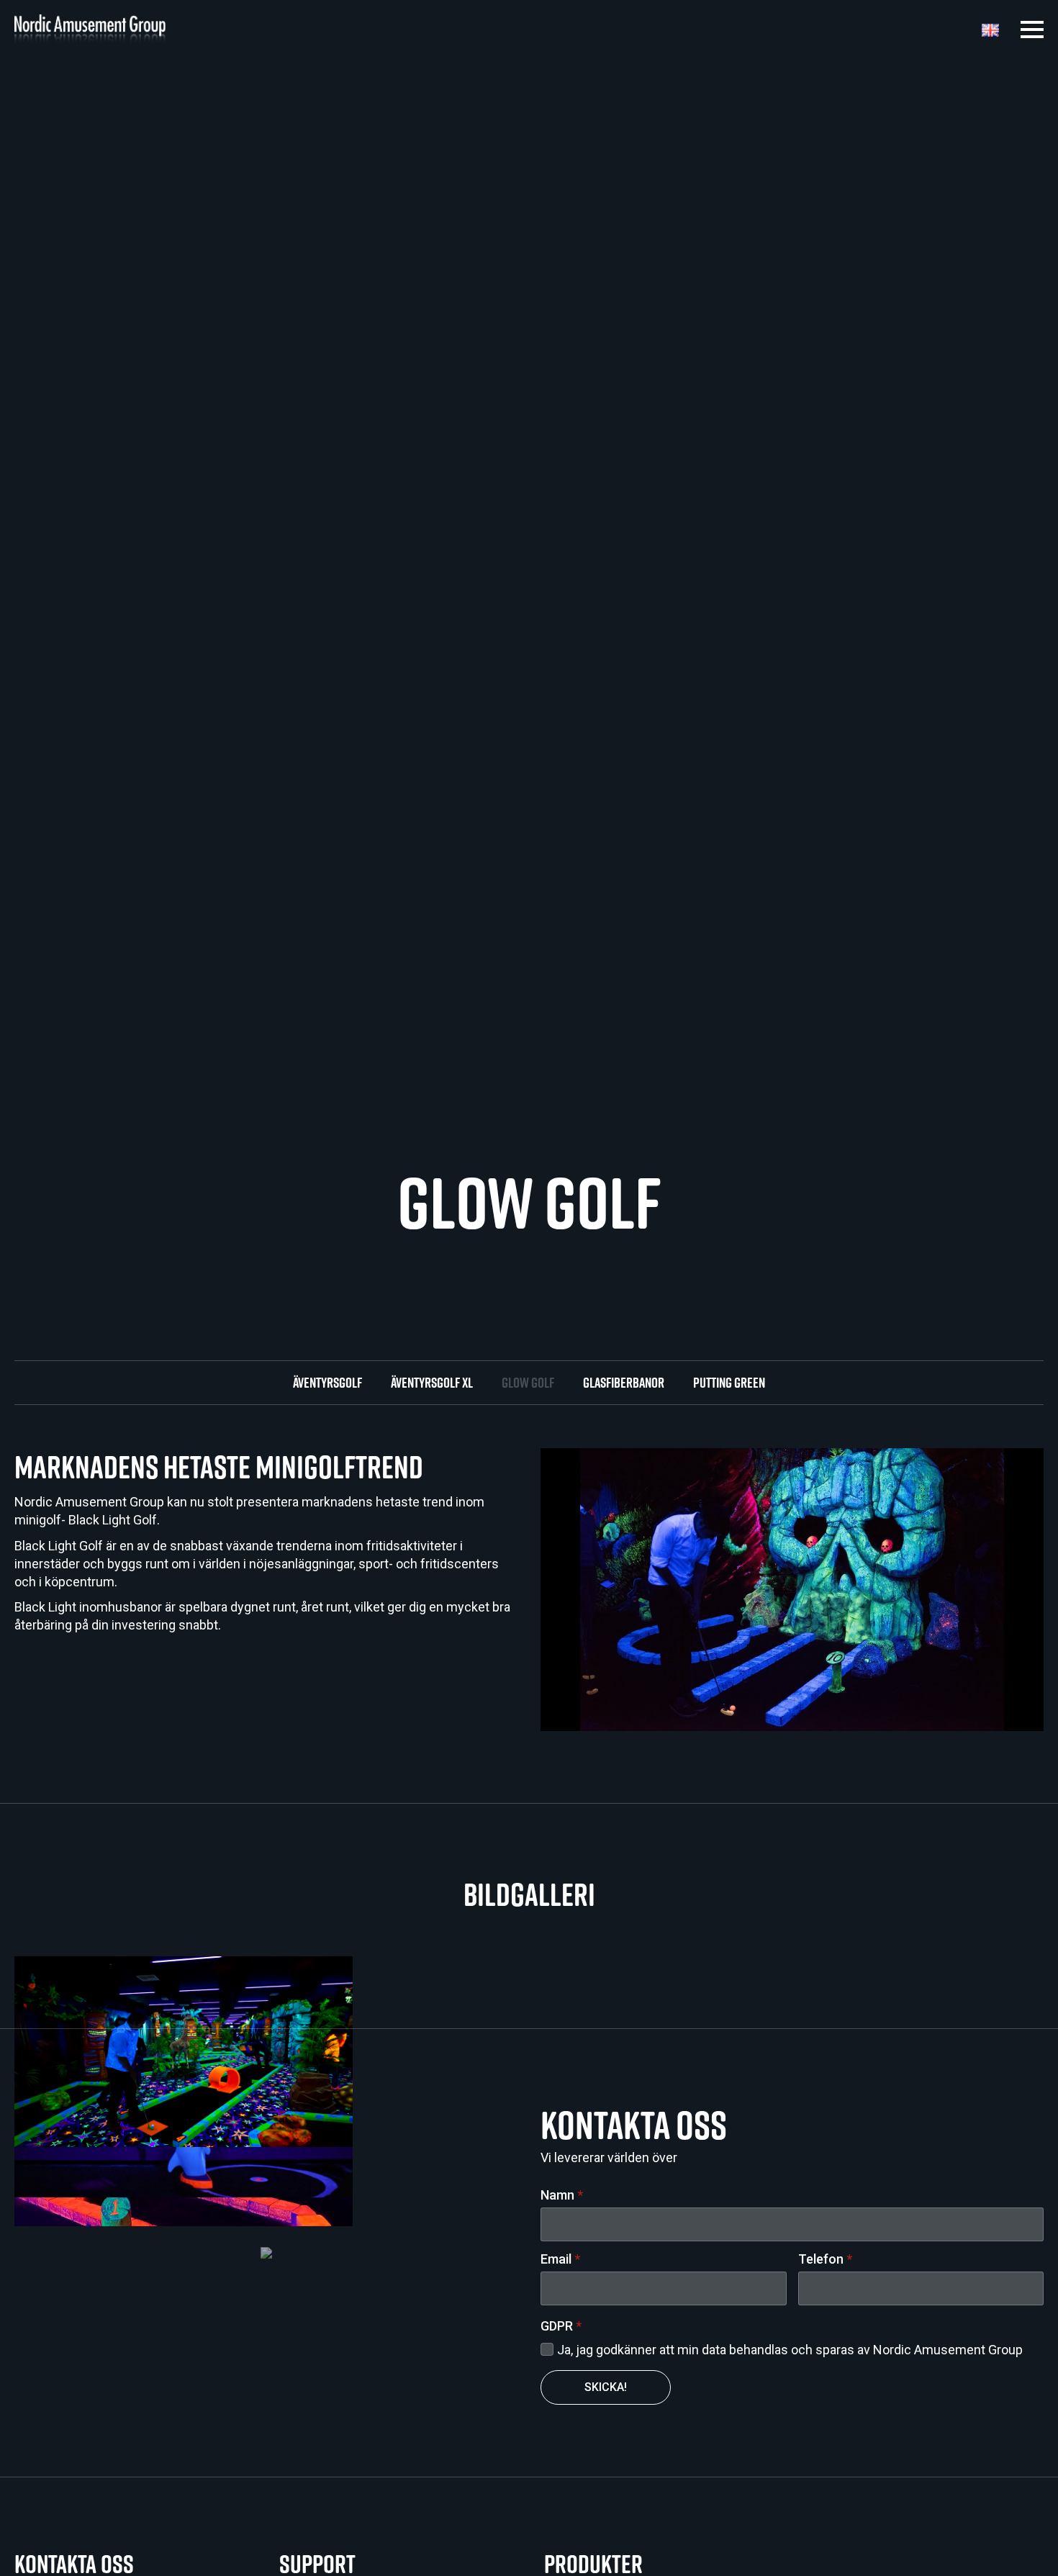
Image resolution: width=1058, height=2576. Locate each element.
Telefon (825, 2259)
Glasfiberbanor (624, 1383)
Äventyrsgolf (327, 1383)
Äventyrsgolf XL (432, 1383)
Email (560, 2259)
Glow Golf (528, 1383)
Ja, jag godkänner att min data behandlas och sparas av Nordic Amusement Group (790, 2350)
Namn (562, 2195)
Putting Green (729, 1383)
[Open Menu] (1032, 30)
